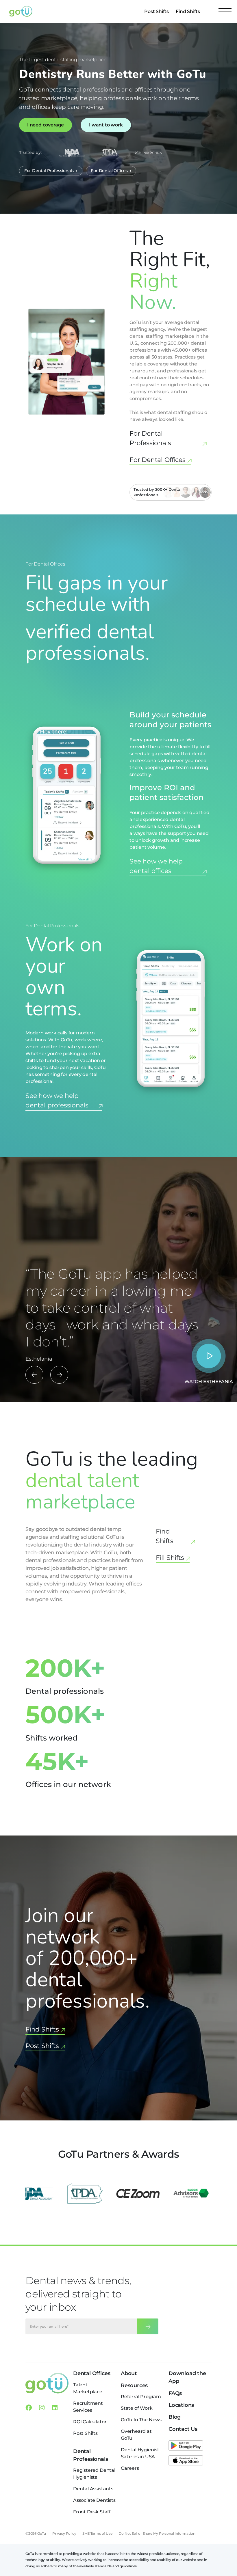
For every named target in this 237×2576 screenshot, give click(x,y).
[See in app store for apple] (186, 2461)
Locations (181, 2405)
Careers (130, 2468)
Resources (134, 2385)
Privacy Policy (64, 2533)
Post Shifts (157, 11)
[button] (34, 1375)
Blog (175, 2417)
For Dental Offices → (111, 171)
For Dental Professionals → (51, 171)
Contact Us (183, 2429)
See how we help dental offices (156, 866)
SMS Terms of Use (97, 2533)
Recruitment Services (88, 2407)
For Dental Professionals (150, 438)
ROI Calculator (90, 2422)
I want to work (106, 125)
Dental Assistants (93, 2489)
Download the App (187, 2377)
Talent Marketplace (88, 2388)
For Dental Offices (158, 460)
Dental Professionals (91, 2455)
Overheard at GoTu (136, 2435)
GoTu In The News (141, 2420)
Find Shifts (188, 11)
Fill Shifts (170, 1558)
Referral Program (141, 2397)
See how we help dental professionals (57, 1100)
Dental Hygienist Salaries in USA (140, 2453)
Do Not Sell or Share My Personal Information (157, 2533)
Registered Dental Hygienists (94, 2474)
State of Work (137, 2408)
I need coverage (46, 125)
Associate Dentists (94, 2500)
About (129, 2373)
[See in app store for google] (186, 2446)
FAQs (175, 2393)
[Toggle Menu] (225, 12)
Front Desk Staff (92, 2512)
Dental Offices (92, 2373)
